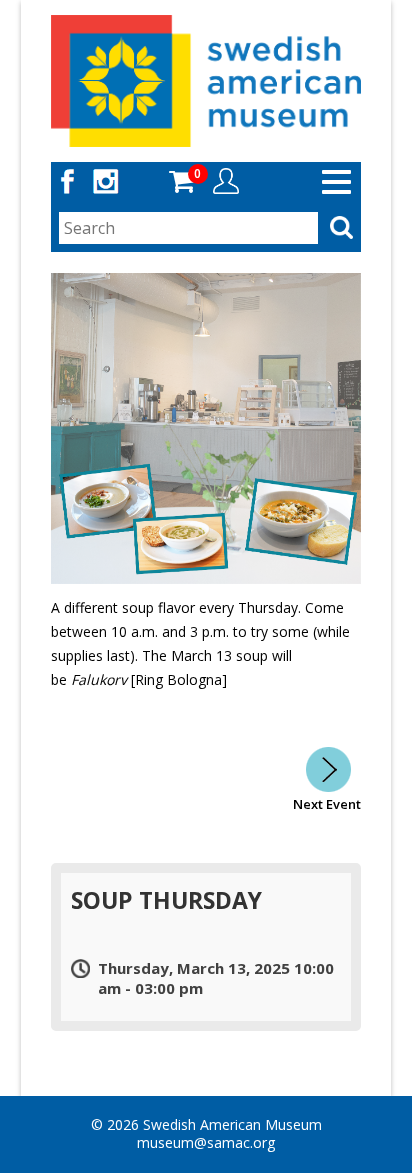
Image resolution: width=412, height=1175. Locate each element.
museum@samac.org (206, 1142)
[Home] (206, 79)
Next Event (327, 804)
